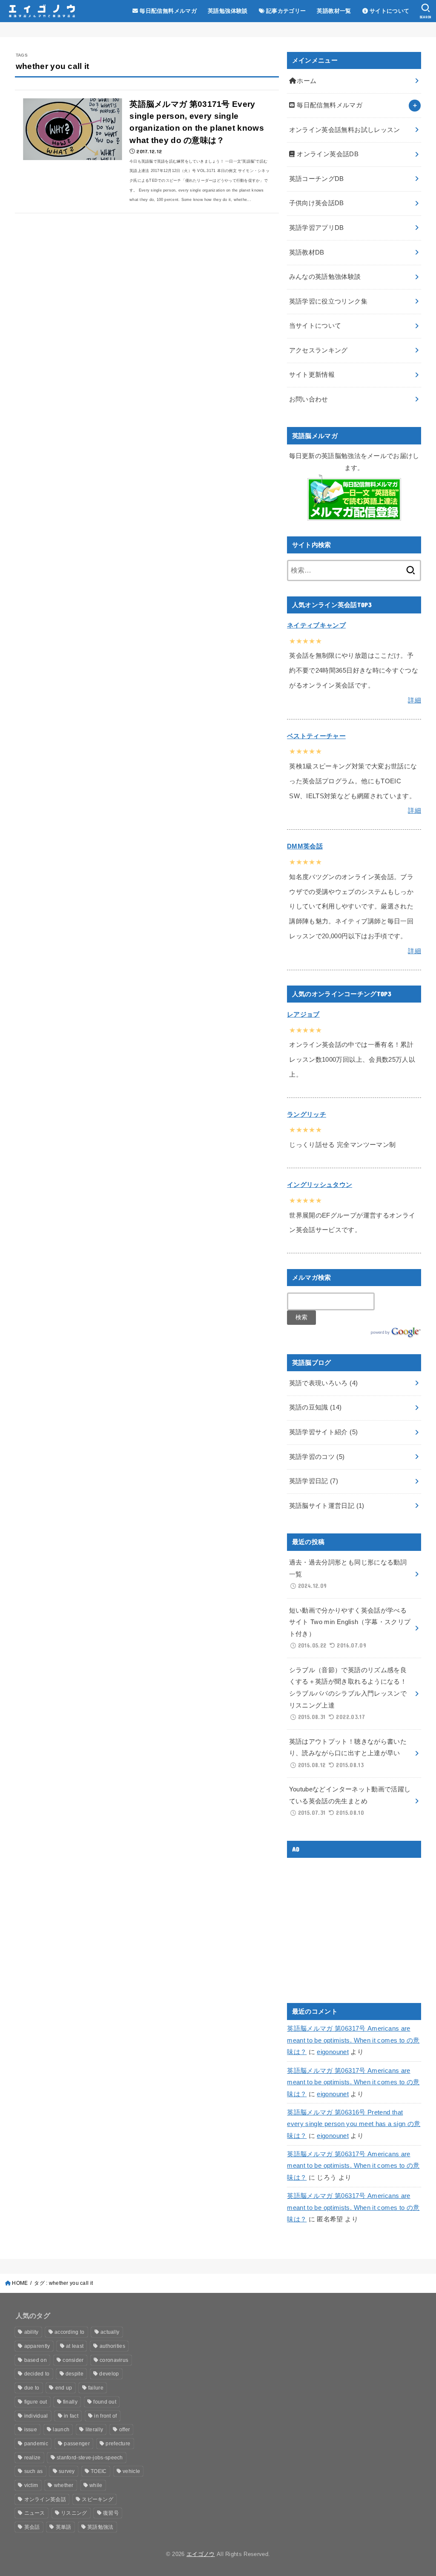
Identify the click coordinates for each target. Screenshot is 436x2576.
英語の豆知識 (316, 1407)
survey (67, 2471)
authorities (112, 2346)
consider (73, 2360)
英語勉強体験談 (228, 11)
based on (36, 2360)
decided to (37, 2374)
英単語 (64, 2527)
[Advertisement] (359, 1924)
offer (125, 2430)
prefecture (118, 2444)
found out (105, 2402)
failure (96, 2388)
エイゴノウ (201, 2554)
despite (75, 2374)
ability (32, 2332)
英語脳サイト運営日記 (327, 1506)
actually (110, 2332)
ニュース (35, 2513)
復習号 (111, 2513)
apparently (37, 2346)
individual (36, 2416)
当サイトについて (315, 326)
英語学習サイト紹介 (324, 1432)
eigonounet (333, 2052)
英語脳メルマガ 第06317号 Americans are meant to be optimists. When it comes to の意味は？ (353, 2040)
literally (95, 2430)
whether (64, 2485)
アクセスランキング (318, 350)
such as (34, 2471)
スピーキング (98, 2499)
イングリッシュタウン (320, 1185)
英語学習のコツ (317, 1457)
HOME (20, 2283)
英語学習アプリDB (317, 228)
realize (33, 2458)
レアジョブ (303, 1014)
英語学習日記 (314, 1481)
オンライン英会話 (45, 2499)
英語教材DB (307, 252)
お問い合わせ (309, 399)
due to (32, 2388)
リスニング (74, 2513)
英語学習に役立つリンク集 (328, 301)
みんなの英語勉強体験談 (325, 277)
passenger (77, 2444)
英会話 (32, 2527)
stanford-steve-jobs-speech (90, 2458)
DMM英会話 (305, 846)
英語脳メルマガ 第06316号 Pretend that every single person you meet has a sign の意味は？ (354, 2124)
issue (31, 2430)
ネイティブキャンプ (316, 625)
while (96, 2485)
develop (109, 2374)
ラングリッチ (307, 1115)
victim (31, 2485)
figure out (36, 2402)
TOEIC (99, 2471)
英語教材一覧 (334, 11)
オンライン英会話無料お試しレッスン (345, 130)
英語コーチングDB (317, 179)
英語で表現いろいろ (324, 1383)
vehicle (131, 2471)
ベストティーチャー (316, 736)
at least (75, 2346)
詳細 (414, 700)
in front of (105, 2416)
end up (64, 2388)
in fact (71, 2416)
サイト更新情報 (312, 375)
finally (70, 2402)
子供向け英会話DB (317, 203)
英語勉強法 (100, 2527)
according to (70, 2332)
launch (61, 2430)
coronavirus (114, 2360)
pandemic (36, 2444)
